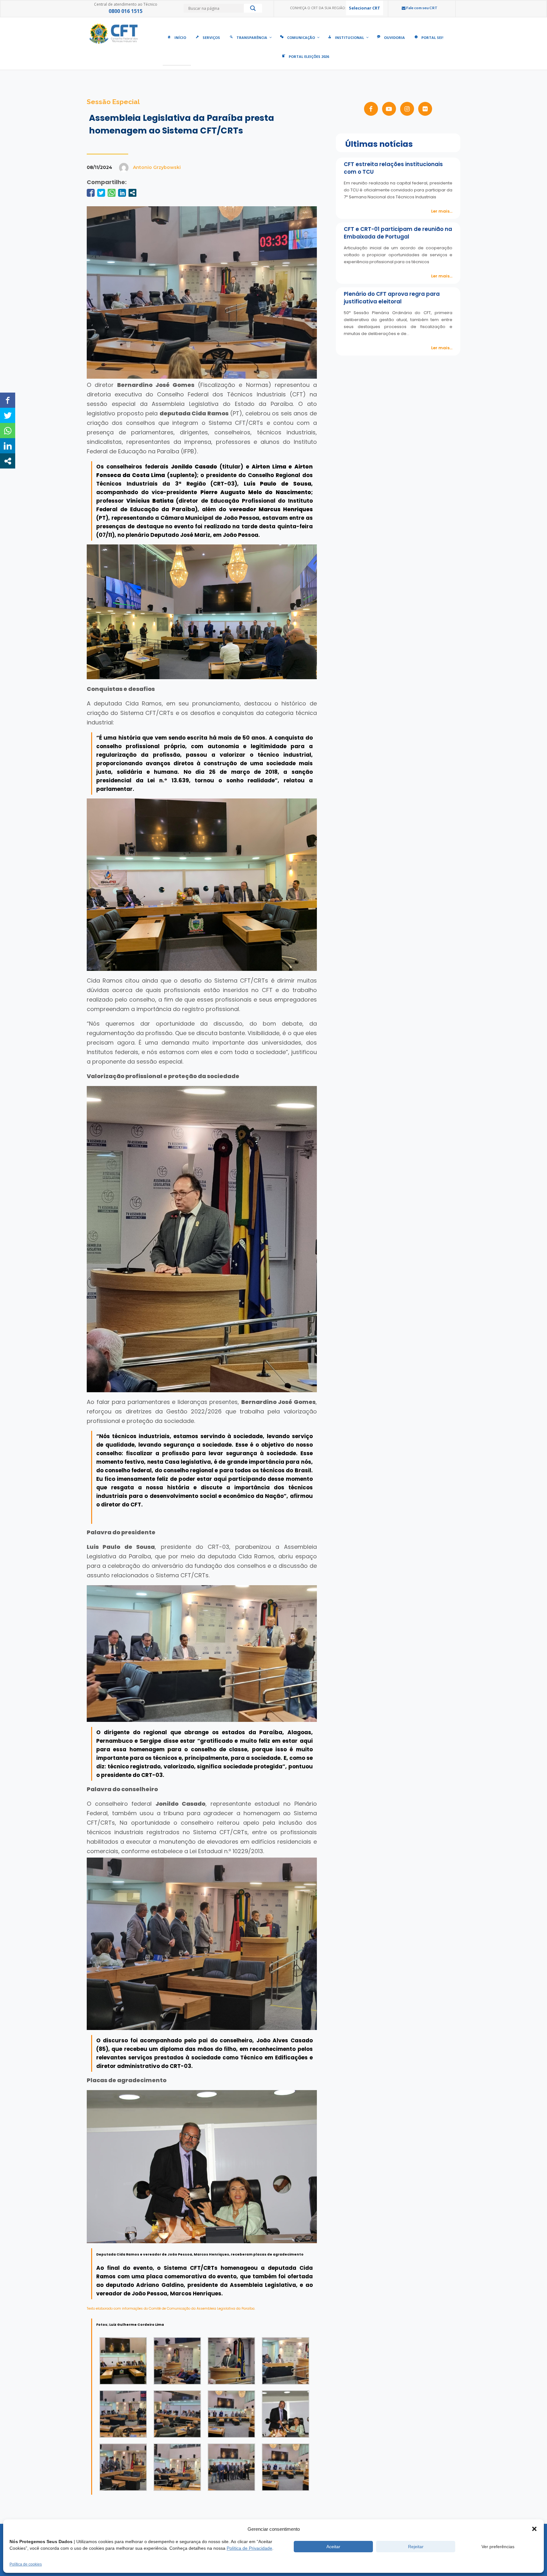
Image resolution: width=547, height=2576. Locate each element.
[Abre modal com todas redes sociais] (132, 193)
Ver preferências (498, 2547)
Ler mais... (442, 211)
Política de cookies (26, 2564)
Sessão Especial (113, 102)
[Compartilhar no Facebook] (91, 193)
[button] (534, 2529)
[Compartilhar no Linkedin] (122, 193)
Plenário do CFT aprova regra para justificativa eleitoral (392, 298)
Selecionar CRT (365, 8)
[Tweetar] (101, 193)
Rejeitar (416, 2547)
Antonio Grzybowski (157, 167)
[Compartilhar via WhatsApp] (112, 193)
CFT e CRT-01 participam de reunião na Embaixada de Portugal (398, 233)
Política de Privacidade (249, 2548)
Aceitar (333, 2547)
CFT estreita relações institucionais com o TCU (393, 168)
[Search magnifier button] (253, 10)
